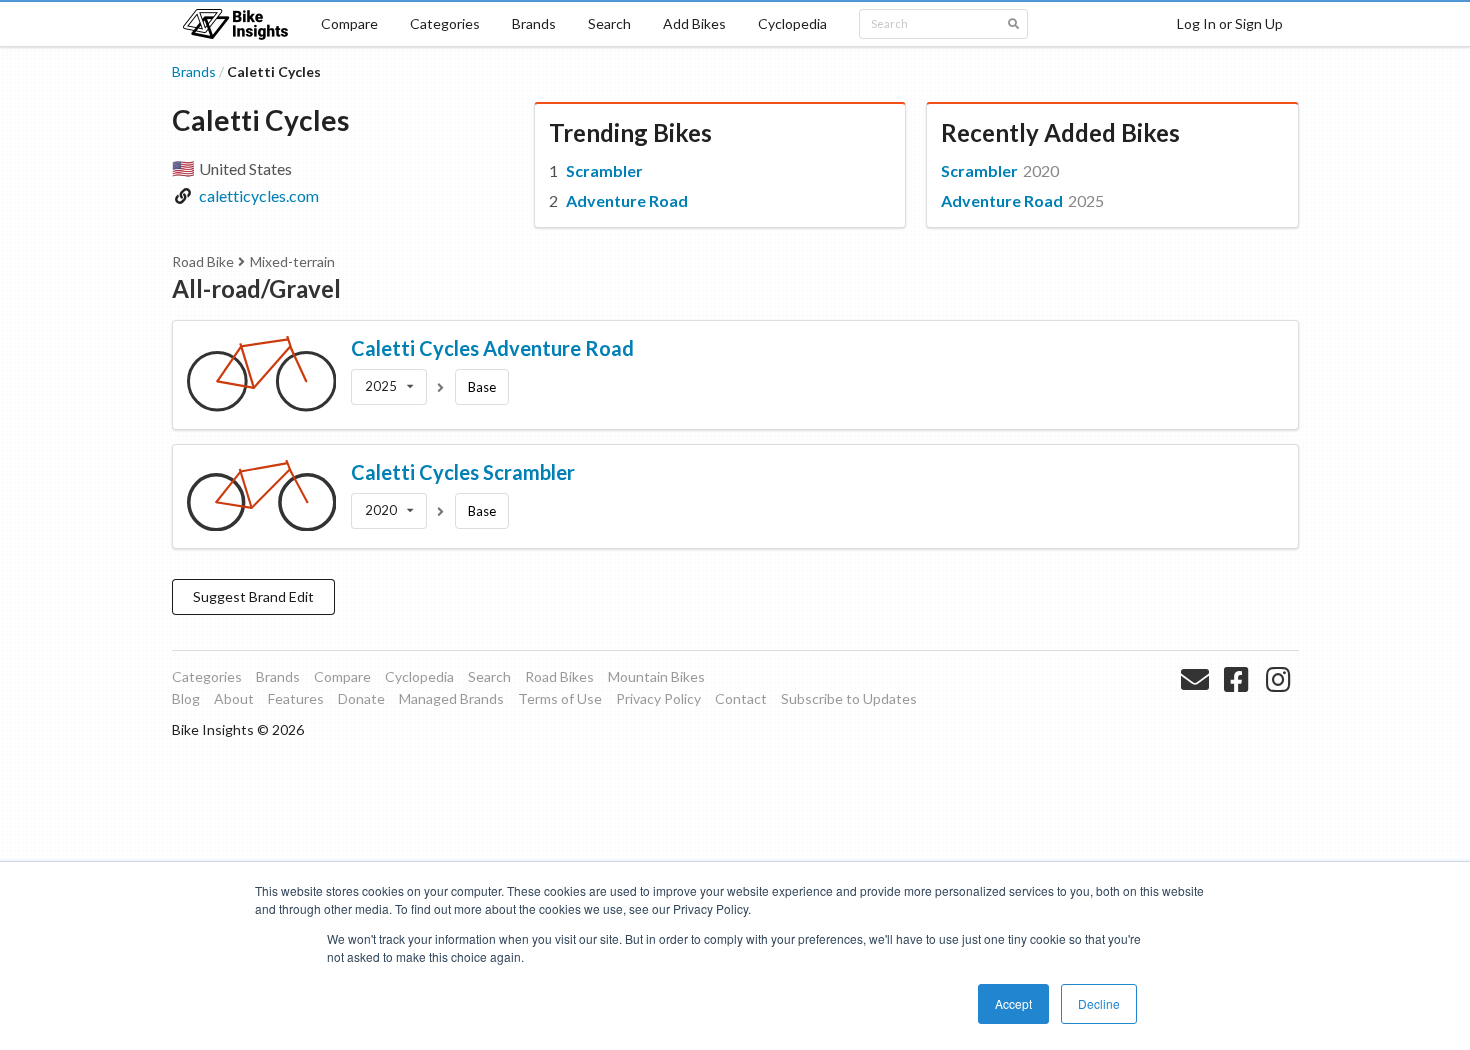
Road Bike (203, 261)
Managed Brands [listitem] (451, 698)
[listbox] (389, 387)
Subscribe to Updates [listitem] (849, 698)
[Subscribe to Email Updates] (1197, 703)
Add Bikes (694, 23)
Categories (445, 23)
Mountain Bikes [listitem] (656, 676)
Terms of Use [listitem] (560, 698)
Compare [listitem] (342, 676)
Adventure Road (627, 200)
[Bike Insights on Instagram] (1280, 703)
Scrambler (604, 170)
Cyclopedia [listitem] (419, 676)
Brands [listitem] (278, 676)
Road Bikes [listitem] (559, 676)
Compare (349, 23)
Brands (534, 23)
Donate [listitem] (361, 698)
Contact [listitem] (741, 698)
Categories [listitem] (207, 676)
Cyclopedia (792, 23)
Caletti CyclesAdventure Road (492, 348)
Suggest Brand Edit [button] (253, 596)
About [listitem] (234, 698)
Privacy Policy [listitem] (658, 698)
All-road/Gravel (256, 288)
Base (482, 387)
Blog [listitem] (186, 698)
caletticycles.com (259, 195)
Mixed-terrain (292, 261)
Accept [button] (1013, 1003)
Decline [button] (1099, 1003)
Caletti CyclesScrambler (463, 472)
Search (609, 23)
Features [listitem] (296, 698)
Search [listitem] (489, 676)
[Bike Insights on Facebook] (1238, 703)
